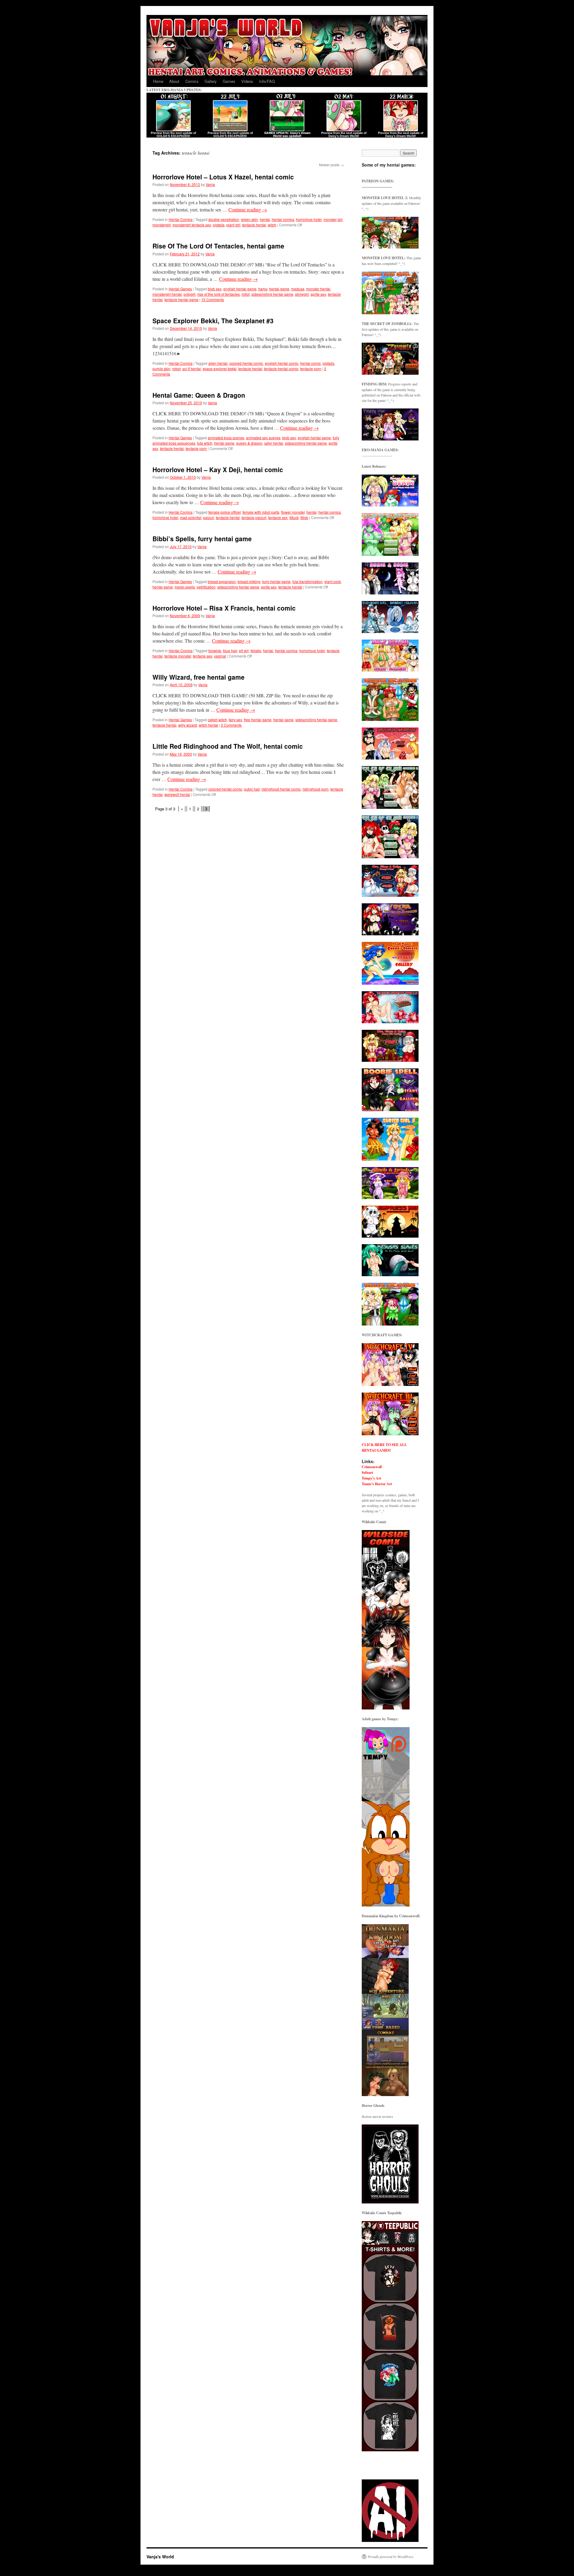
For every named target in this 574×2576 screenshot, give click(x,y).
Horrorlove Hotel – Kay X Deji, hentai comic (218, 469)
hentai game (279, 289)
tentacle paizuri (254, 517)
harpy (263, 289)
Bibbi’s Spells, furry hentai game (202, 539)
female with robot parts (261, 512)
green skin (249, 219)
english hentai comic (282, 363)
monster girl (333, 219)
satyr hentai (274, 443)
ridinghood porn (316, 789)
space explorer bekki (220, 369)
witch (272, 225)
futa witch (205, 443)
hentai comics (283, 219)
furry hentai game (276, 581)
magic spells (185, 587)
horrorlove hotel (309, 219)
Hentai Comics (181, 219)
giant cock (333, 581)
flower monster (293, 512)
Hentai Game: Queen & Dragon (199, 395)
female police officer (225, 512)
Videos (247, 81)
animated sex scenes (263, 438)
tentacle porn (311, 369)
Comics (192, 81)
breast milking (249, 581)
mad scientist (191, 517)
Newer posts (331, 165)
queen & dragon (249, 443)
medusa (298, 289)
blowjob (215, 651)
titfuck (294, 517)
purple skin (161, 369)
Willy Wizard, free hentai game (199, 677)
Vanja (210, 184)
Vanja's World (160, 2557)
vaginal (220, 656)
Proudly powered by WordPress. (391, 2557)
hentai (265, 219)
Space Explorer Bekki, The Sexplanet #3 (213, 321)
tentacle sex (278, 517)
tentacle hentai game (181, 299)
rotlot (246, 294)
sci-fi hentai (192, 369)
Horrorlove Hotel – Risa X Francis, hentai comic (224, 608)
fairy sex (235, 720)
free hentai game (258, 720)
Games (229, 81)
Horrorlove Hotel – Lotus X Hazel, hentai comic (223, 177)
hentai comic (310, 363)
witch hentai (209, 725)
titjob (304, 517)
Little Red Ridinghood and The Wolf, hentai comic (228, 746)
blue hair (230, 651)
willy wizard (188, 725)
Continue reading (248, 209)
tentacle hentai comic (281, 369)
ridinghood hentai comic (281, 789)
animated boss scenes (226, 438)
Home (158, 81)
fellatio (256, 651)
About (174, 81)
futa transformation (307, 581)
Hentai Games (180, 289)
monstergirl (162, 225)
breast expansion (222, 581)
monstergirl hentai (167, 294)
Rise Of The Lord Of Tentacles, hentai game (218, 246)
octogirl (190, 294)
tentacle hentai (254, 225)
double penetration (224, 219)
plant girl (233, 225)
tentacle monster (178, 656)
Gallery (211, 81)
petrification (206, 587)
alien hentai (218, 363)
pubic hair (252, 789)
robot (176, 369)
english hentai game (240, 289)
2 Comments (231, 725)
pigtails (219, 225)
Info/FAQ (267, 81)
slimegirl (302, 294)
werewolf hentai (177, 794)
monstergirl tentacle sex (192, 225)
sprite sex (318, 294)
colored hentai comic (246, 363)
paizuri (209, 517)
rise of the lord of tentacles (219, 294)
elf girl (244, 651)
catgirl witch (217, 720)
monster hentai (318, 289)
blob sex (215, 289)
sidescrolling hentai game (272, 294)
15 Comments (213, 299)
